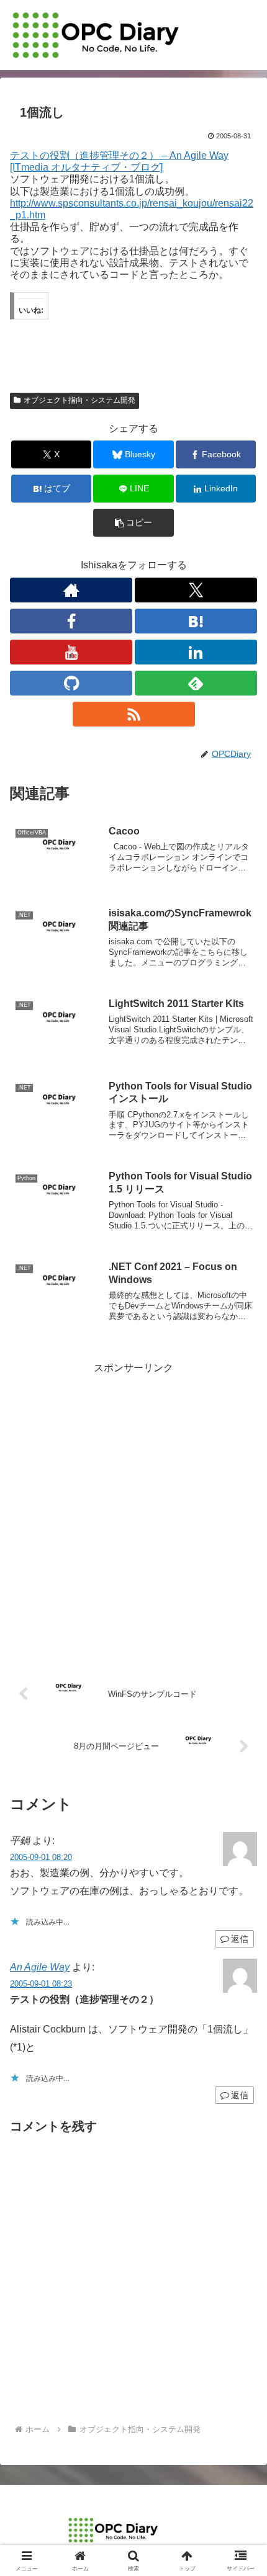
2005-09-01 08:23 (41, 1984)
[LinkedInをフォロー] (196, 652)
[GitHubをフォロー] (71, 683)
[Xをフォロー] (196, 590)
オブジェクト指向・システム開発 (79, 400)
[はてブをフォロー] (196, 621)
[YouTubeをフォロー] (71, 652)
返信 (240, 1939)
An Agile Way (40, 1967)
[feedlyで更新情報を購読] (196, 683)
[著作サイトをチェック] (71, 590)
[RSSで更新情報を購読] (134, 714)
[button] (133, 523)
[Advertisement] (133, 1511)
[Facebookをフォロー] (71, 621)
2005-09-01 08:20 (41, 1857)
